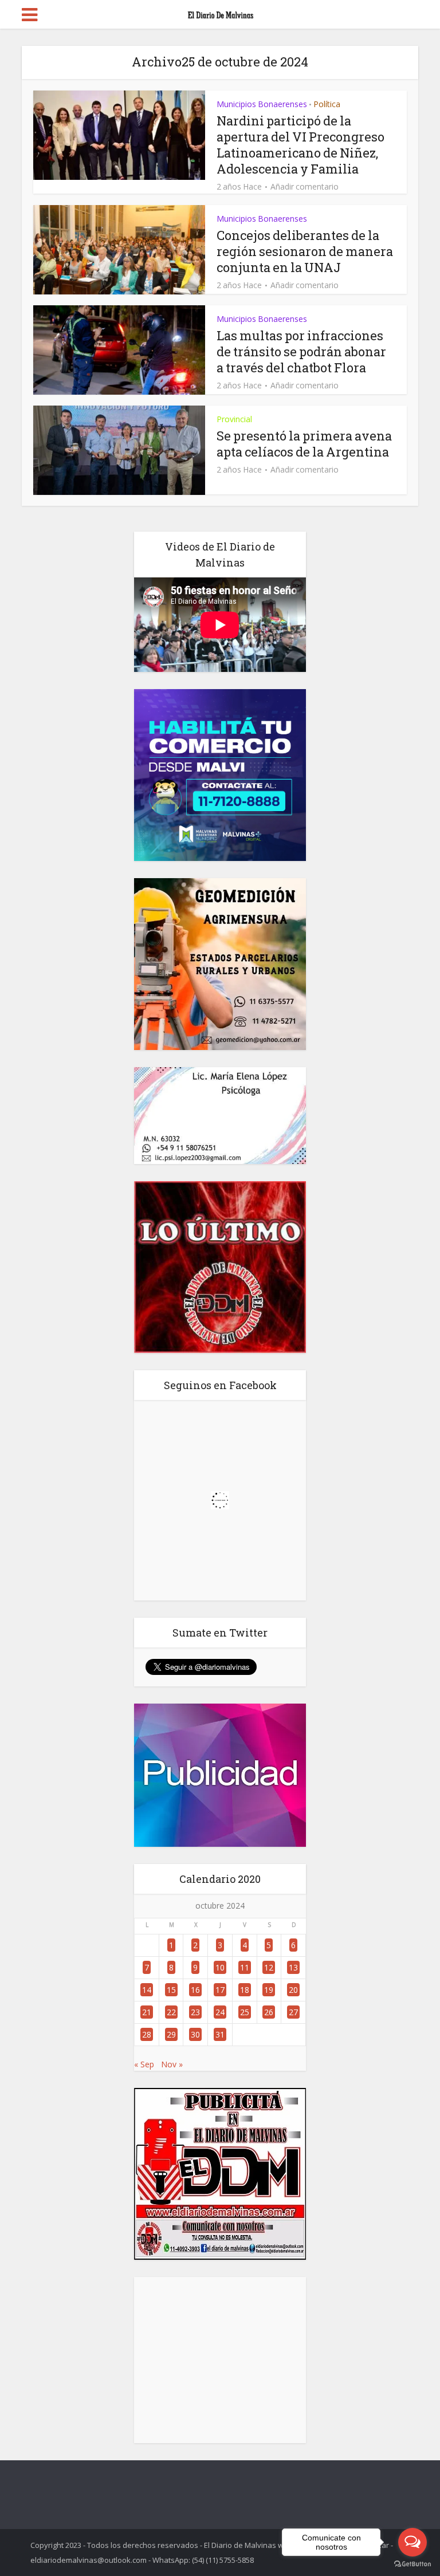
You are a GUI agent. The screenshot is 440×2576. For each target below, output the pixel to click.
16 (195, 1990)
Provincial (234, 419)
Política (327, 104)
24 (220, 2012)
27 (293, 2012)
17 (220, 1990)
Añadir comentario (305, 187)
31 (220, 2034)
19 (269, 1990)
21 (147, 2012)
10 (220, 1967)
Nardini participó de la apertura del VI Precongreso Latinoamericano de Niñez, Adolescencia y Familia (300, 145)
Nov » (172, 2064)
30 (195, 2034)
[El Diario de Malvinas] (220, 13)
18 (245, 1990)
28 (147, 2034)
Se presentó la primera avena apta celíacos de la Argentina (304, 444)
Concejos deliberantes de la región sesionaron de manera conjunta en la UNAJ (305, 251)
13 (293, 1967)
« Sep (144, 2064)
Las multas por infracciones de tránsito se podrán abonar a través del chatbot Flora (301, 351)
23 (195, 2012)
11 (245, 1967)
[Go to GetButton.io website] (412, 2564)
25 (245, 2012)
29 (171, 2034)
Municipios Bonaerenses (262, 104)
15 (171, 1990)
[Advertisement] (220, 2360)
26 (269, 2012)
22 (171, 2012)
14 (147, 1990)
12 (269, 1967)
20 (293, 1990)
